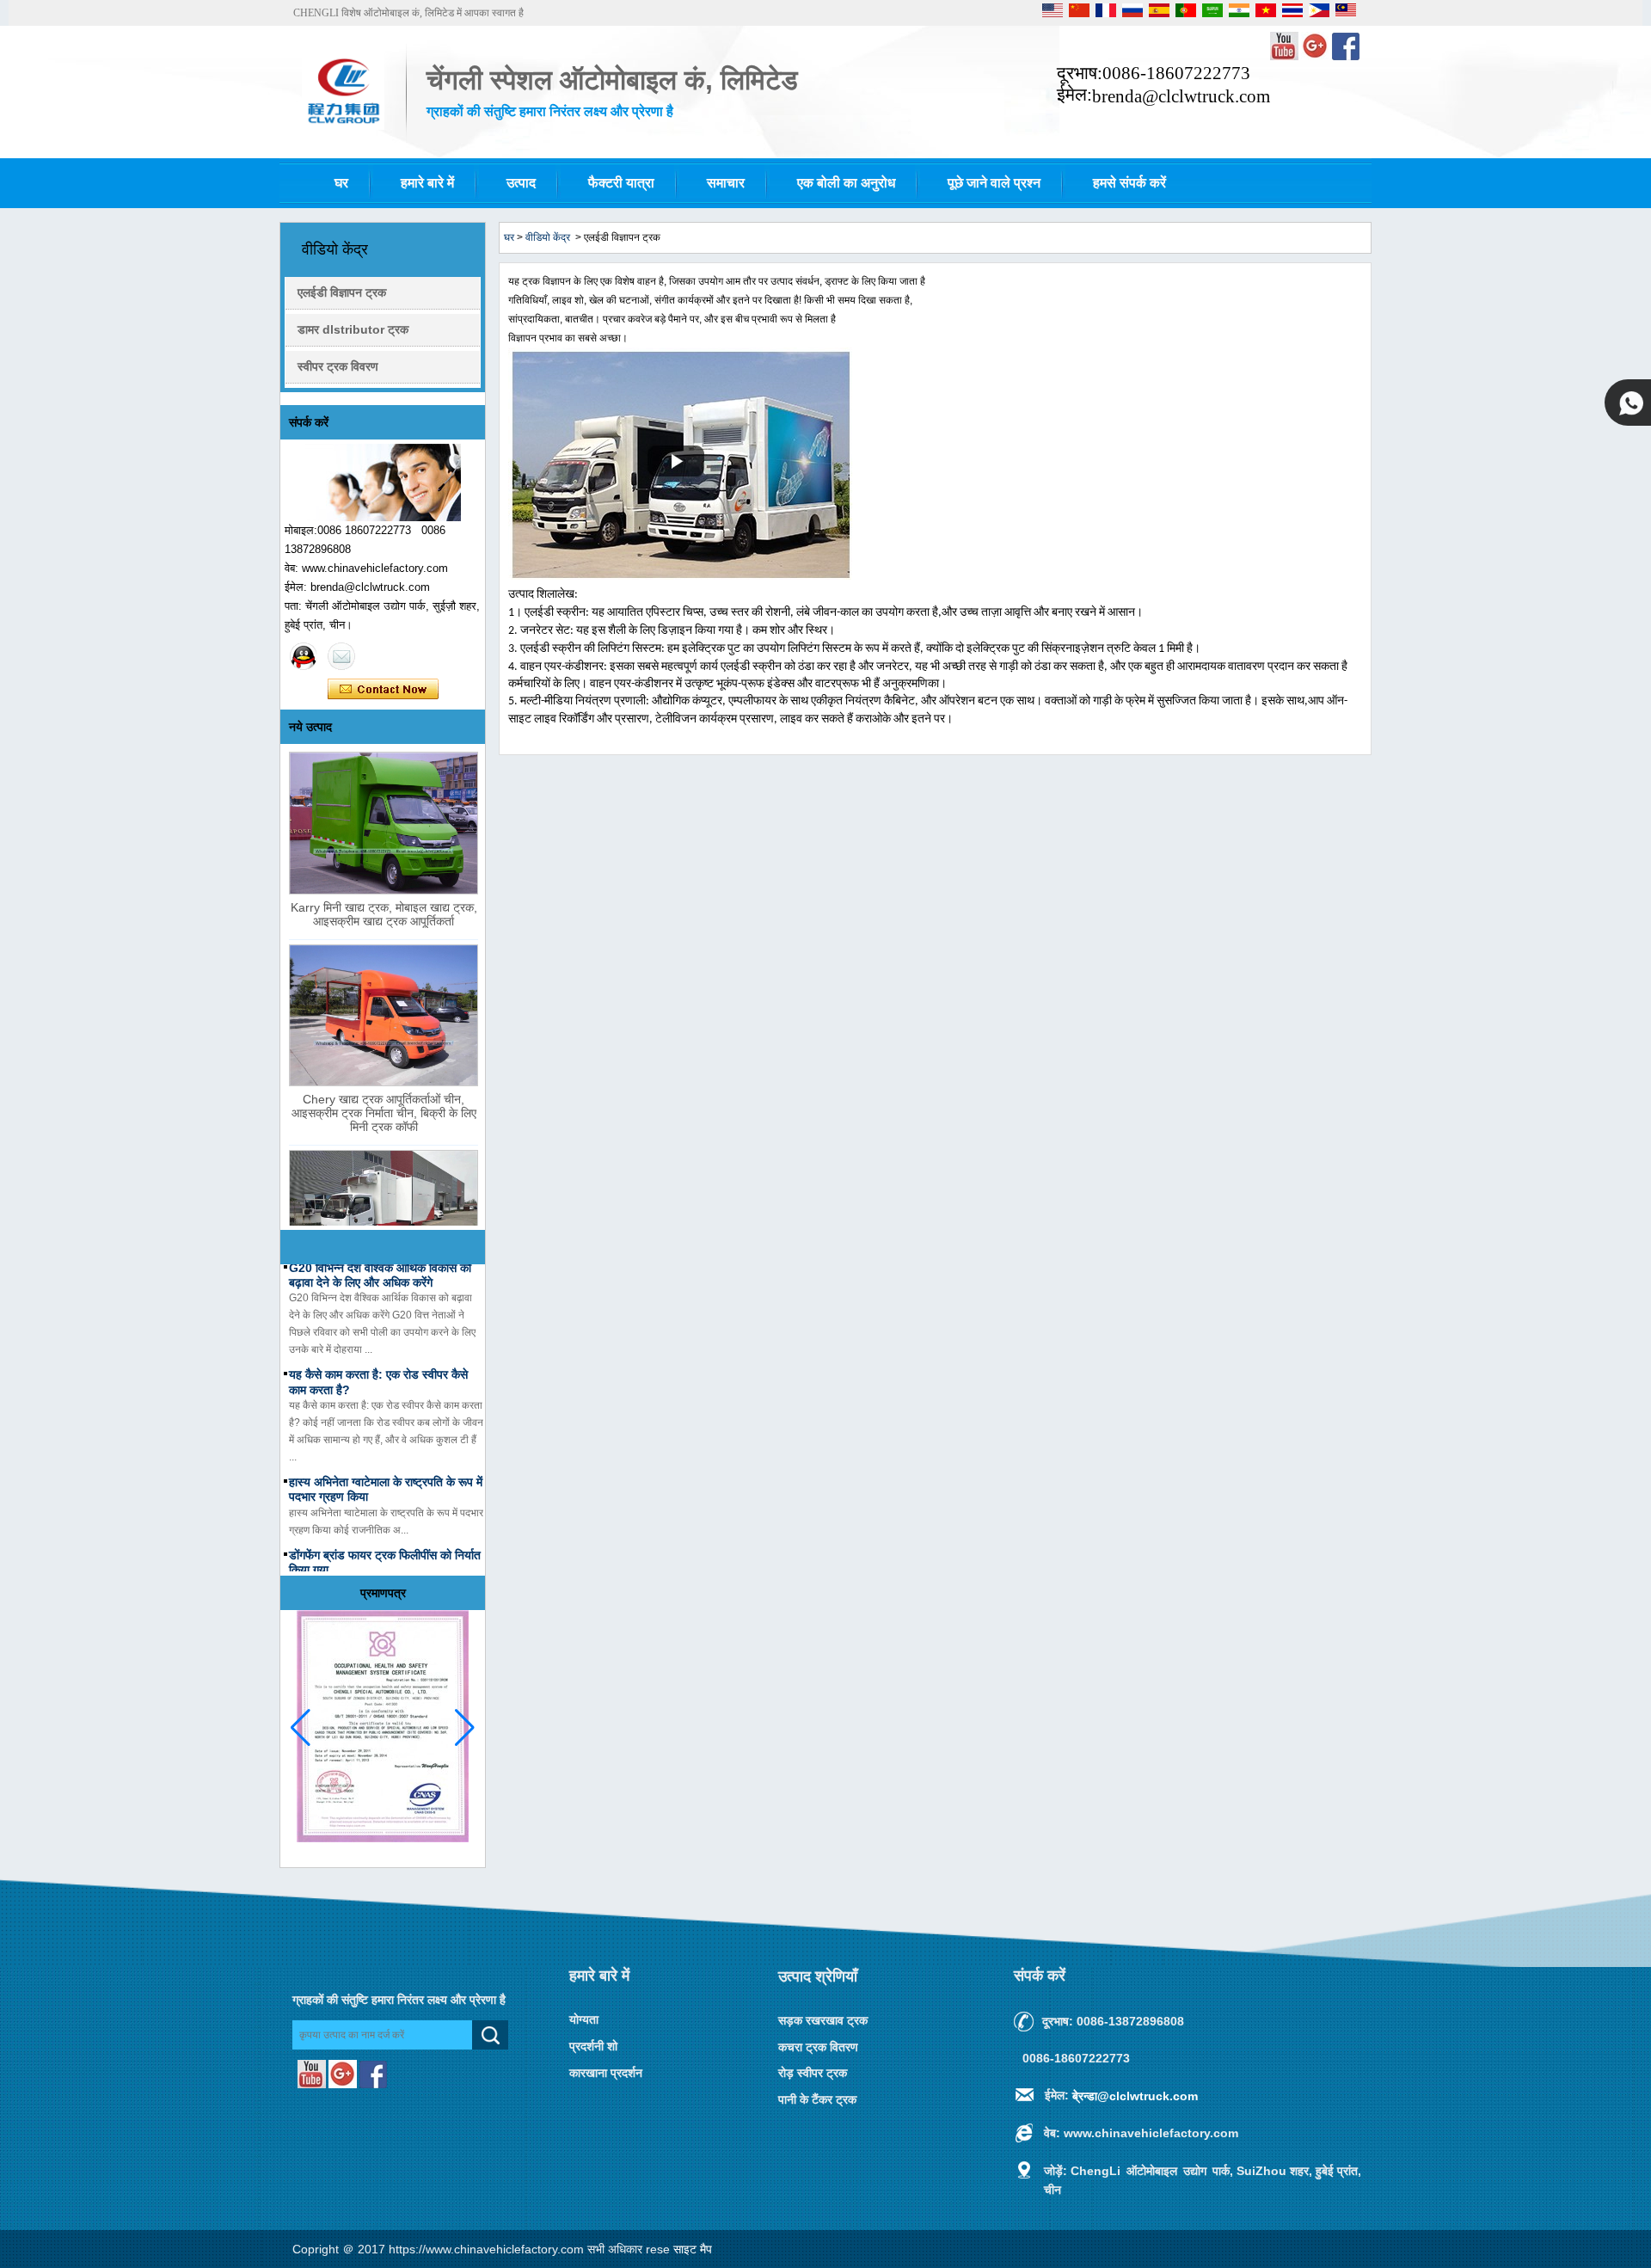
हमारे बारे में (427, 183)
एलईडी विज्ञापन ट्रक (342, 292)
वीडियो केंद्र (548, 237)
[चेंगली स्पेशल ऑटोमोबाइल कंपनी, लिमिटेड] (343, 126)
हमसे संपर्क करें (1129, 183)
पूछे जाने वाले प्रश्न (994, 183)
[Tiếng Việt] (1267, 14)
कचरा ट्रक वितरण (818, 2046)
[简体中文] (1080, 14)
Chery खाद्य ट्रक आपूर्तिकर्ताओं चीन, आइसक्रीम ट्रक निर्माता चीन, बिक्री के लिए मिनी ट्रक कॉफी (384, 1113)
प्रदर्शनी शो (593, 2046)
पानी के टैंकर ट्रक (817, 2099)
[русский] (1134, 14)
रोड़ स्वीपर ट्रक (813, 2073)
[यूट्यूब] (1286, 57)
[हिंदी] (1240, 14)
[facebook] (1346, 57)
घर (341, 183)
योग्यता (584, 2019)
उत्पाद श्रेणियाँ (818, 1976)
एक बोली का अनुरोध (846, 183)
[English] (1054, 14)
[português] (1187, 14)
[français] (1107, 14)
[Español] (1160, 14)
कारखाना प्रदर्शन (606, 2072)
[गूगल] (1317, 57)
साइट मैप (693, 2249)
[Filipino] (1320, 14)
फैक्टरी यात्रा (621, 183)
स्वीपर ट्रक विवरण (338, 366)
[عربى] (1214, 14)
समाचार (726, 183)
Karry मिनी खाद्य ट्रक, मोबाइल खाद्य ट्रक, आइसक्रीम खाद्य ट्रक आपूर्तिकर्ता (384, 914)
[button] (465, 1728)
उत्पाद (521, 183)
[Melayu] (1346, 14)
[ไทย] (1294, 14)
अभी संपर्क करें (383, 690)
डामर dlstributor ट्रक (353, 329)
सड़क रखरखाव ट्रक (823, 2020)
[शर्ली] (304, 656)
